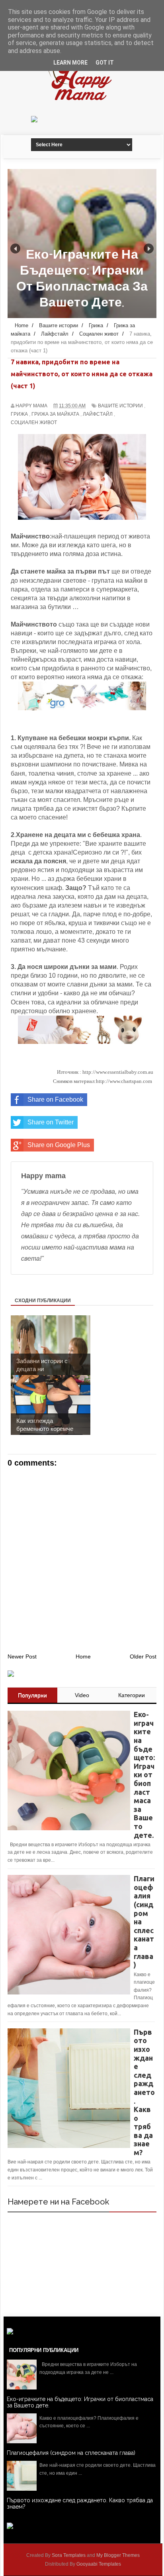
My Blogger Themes (118, 2555)
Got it (105, 63)
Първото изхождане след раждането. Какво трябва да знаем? (80, 2503)
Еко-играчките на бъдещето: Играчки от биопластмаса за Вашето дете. (80, 2402)
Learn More (70, 63)
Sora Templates (69, 2555)
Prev (15, 249)
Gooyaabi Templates (99, 2564)
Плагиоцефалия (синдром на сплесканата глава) (71, 2453)
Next (149, 249)
